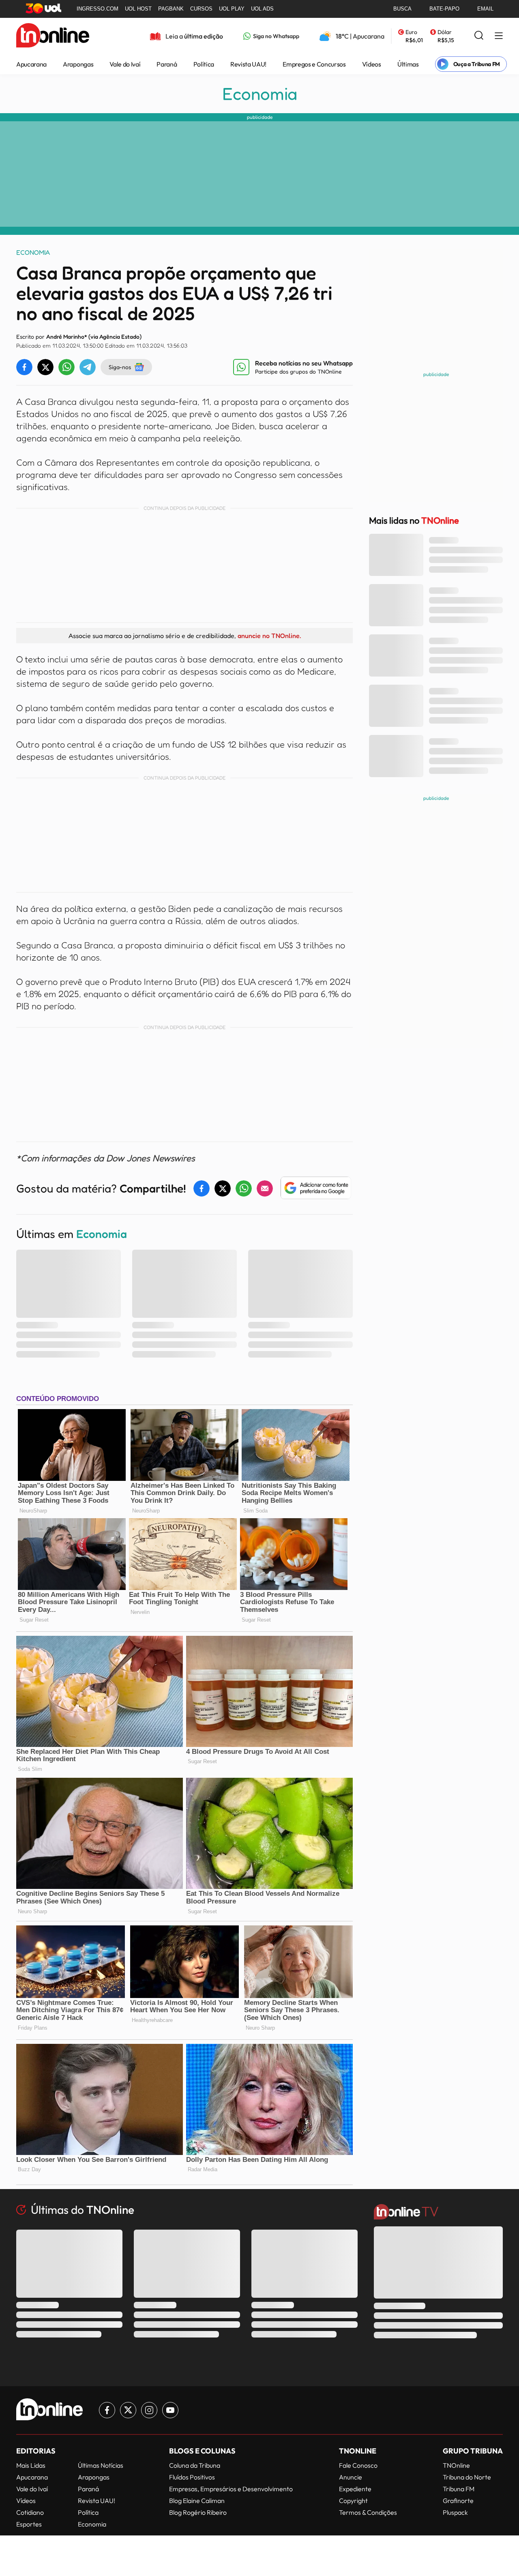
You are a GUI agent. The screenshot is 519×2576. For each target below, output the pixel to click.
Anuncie (351, 2477)
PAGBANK (171, 9)
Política (204, 64)
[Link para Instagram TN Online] (149, 2410)
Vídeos (372, 64)
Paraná (167, 64)
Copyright (353, 2501)
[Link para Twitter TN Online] (128, 2410)
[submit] (479, 36)
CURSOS (201, 9)
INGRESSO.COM (98, 9)
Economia (260, 94)
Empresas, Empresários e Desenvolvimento (231, 2489)
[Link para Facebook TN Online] (107, 2410)
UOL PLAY (232, 9)
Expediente (355, 2489)
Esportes (29, 2524)
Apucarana (31, 64)
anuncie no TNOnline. (269, 636)
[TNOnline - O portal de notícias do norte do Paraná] (53, 36)
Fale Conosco (358, 2465)
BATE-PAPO (444, 9)
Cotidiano (30, 2512)
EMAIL (485, 9)
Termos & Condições (368, 2512)
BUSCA (402, 9)
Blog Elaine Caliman (197, 2501)
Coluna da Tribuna (195, 2465)
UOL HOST (138, 9)
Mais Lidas (31, 2465)
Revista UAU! (248, 64)
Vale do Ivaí (125, 64)
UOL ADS (262, 9)
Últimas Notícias (101, 2465)
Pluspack (455, 2512)
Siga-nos (120, 367)
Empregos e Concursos (314, 64)
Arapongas (78, 64)
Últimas (408, 64)
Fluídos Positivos (192, 2477)
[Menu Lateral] (499, 36)
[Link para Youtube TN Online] (170, 2410)
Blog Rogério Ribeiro (198, 2512)
